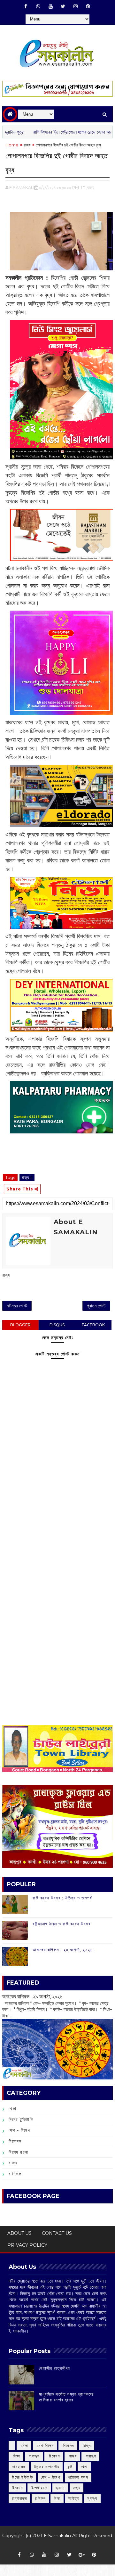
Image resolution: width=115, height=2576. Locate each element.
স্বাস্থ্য (92, 2498)
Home (12, 145)
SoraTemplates (55, 2545)
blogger (20, 1325)
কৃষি (70, 2467)
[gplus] (82, 2555)
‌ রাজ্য (87, 2445)
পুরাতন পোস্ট (96, 1306)
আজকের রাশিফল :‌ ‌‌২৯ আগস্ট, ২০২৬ (32, 1996)
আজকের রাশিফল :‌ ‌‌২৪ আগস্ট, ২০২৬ (63, 1950)
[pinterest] (88, 6)
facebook (93, 1325)
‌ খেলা (24, 2445)
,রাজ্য (90, 187)
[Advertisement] (57, 1527)
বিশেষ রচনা (19, 2152)
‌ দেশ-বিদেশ (45, 2445)
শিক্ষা (57, 2498)
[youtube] (50, 6)
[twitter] (63, 6)
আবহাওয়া (19, 2467)
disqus (57, 1325)
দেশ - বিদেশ (19, 2130)
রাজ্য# (27, 1177)
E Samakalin (57, 2536)
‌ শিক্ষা (16, 2456)
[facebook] (26, 6)
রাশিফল (15, 2174)
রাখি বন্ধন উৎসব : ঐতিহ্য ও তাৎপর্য (62, 1898)
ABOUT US (19, 2233)
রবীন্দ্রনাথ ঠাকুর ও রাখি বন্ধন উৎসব (61, 1924)
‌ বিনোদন (68, 2445)
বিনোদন (15, 2141)
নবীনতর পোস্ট (17, 1306)
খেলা (12, 2109)
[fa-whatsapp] (38, 6)
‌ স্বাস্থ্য (34, 2456)
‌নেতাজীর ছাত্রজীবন (55, 2368)
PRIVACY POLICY (27, 2245)
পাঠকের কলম (78, 2477)
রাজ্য (27, 145)
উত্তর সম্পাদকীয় (47, 2467)
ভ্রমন (60, 2488)
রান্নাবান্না (19, 2498)
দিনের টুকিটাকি (21, 2119)
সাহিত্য (74, 2498)
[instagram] (75, 6)
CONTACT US (57, 2233)
